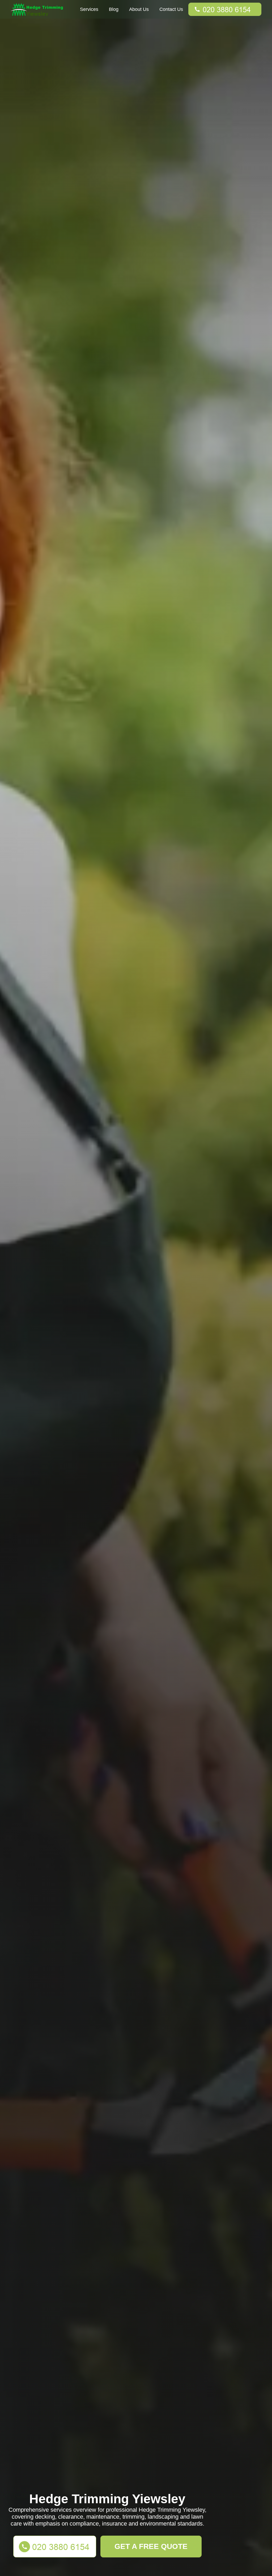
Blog (114, 9)
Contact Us (171, 9)
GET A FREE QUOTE (151, 2546)
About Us (139, 9)
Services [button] (89, 9)
